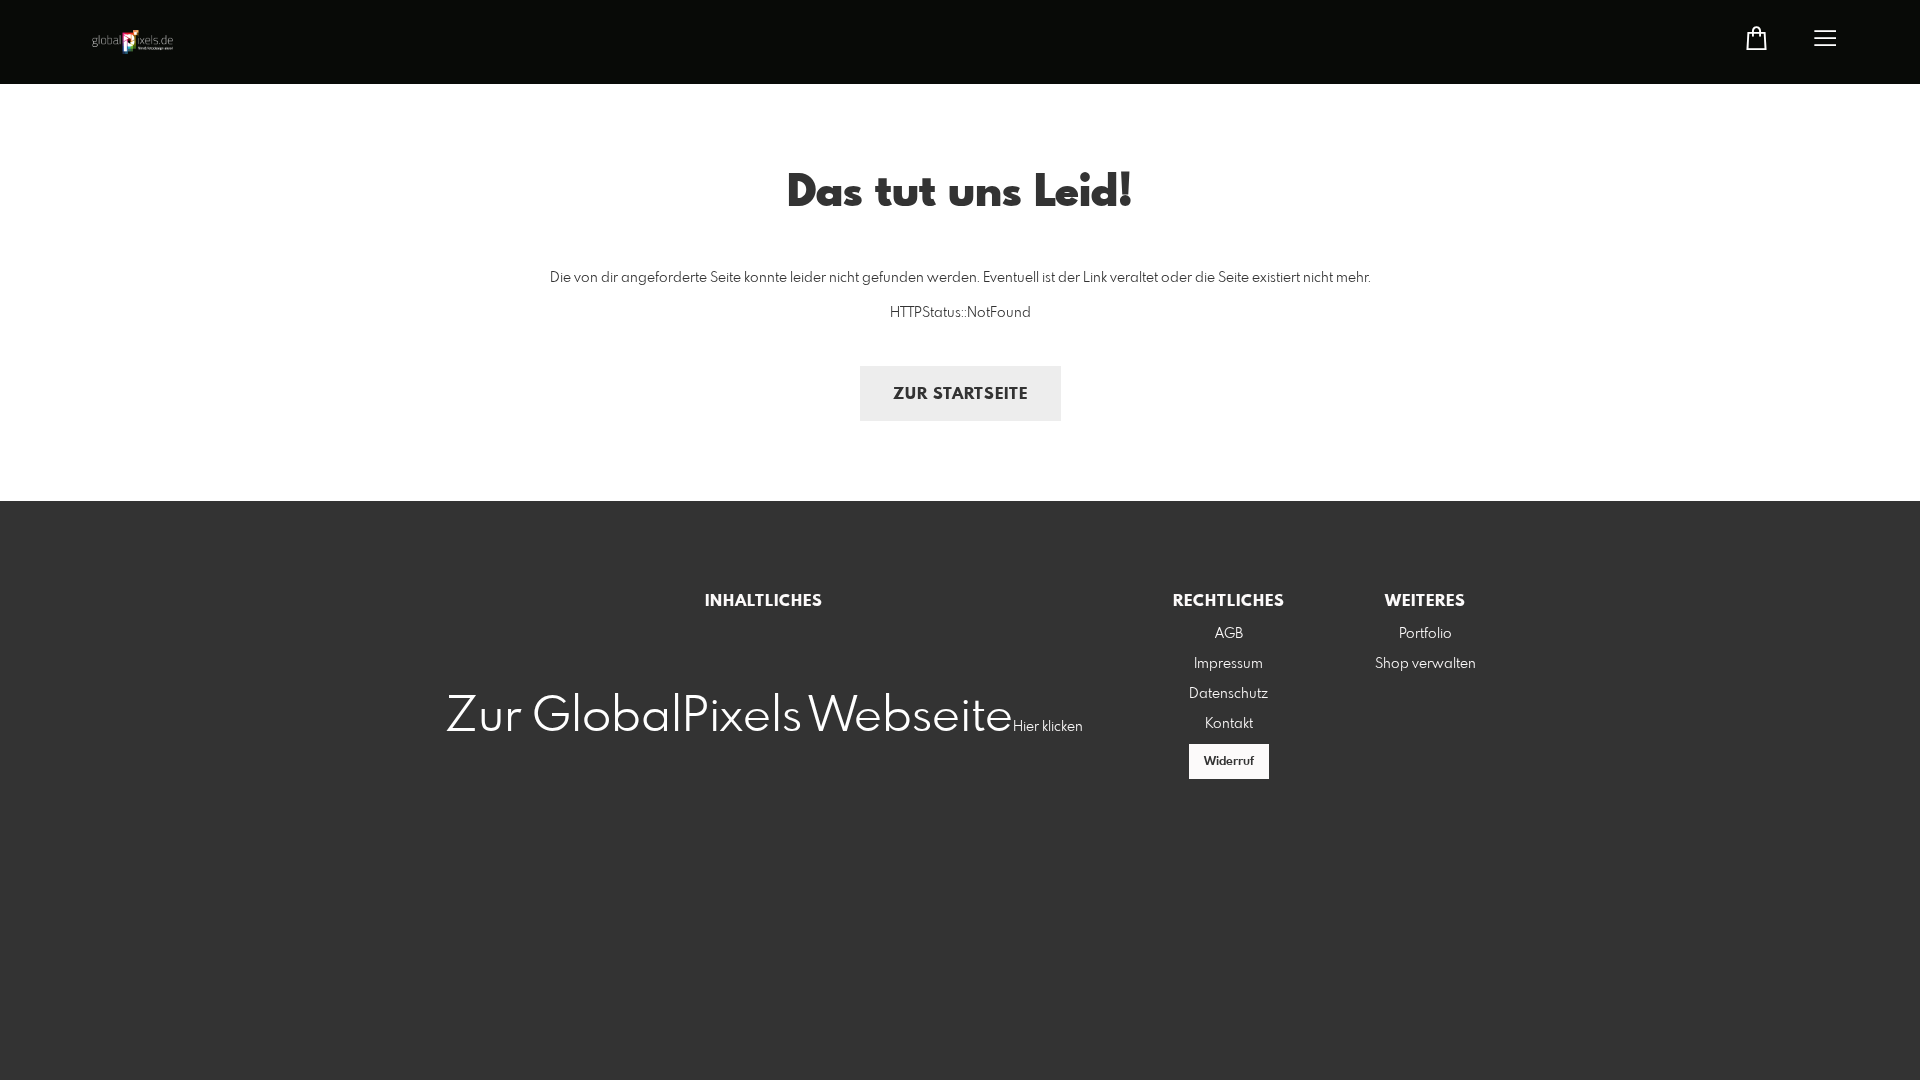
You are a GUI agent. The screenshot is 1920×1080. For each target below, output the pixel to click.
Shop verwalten (1425, 664)
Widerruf (1229, 762)
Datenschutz (1228, 694)
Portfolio (1425, 634)
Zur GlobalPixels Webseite (729, 717)
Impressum (1228, 664)
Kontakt (1229, 724)
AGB (1229, 634)
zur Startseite (960, 394)
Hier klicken (1048, 727)
